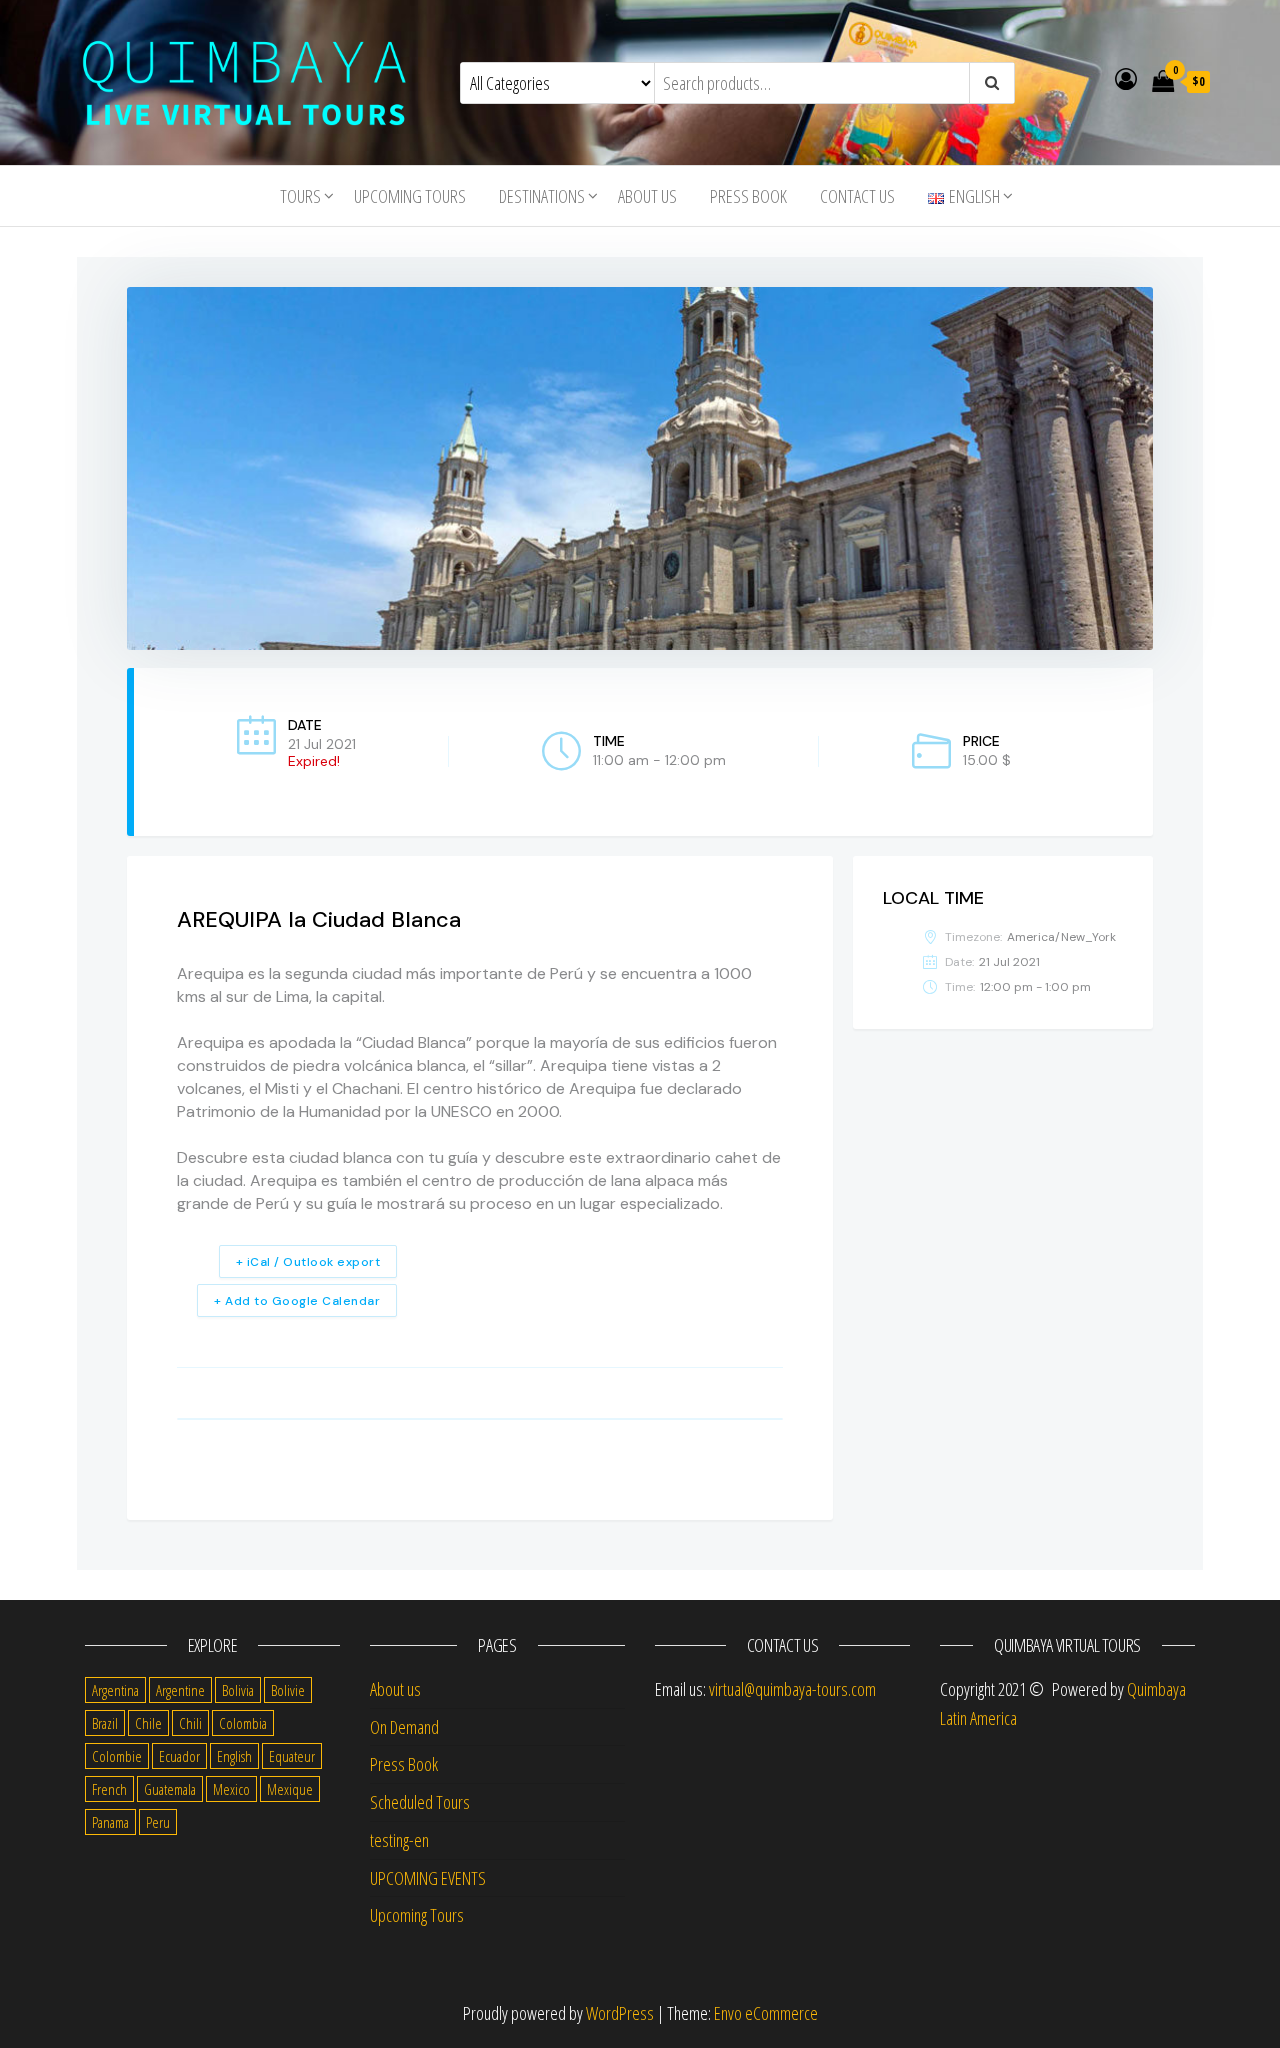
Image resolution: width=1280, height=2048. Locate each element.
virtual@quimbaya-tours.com (792, 1689)
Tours (300, 196)
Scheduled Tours (420, 1802)
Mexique (290, 1789)
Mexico (231, 1789)
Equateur (292, 1756)
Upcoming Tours (410, 196)
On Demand (404, 1727)
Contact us (857, 196)
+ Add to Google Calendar (297, 1301)
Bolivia (238, 1690)
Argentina (115, 1690)
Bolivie (288, 1690)
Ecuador (179, 1756)
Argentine (180, 1690)
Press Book (748, 196)
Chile (148, 1723)
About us (647, 196)
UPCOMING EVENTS (428, 1878)
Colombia (243, 1723)
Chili (190, 1723)
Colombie (117, 1756)
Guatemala (170, 1789)
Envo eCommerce (766, 2013)
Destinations (542, 196)
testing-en (399, 1840)
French (109, 1789)
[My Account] (1126, 78)
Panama (110, 1822)
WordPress (620, 2013)
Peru (158, 1822)
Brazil (105, 1723)
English (234, 1756)
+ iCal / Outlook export (308, 1262)
